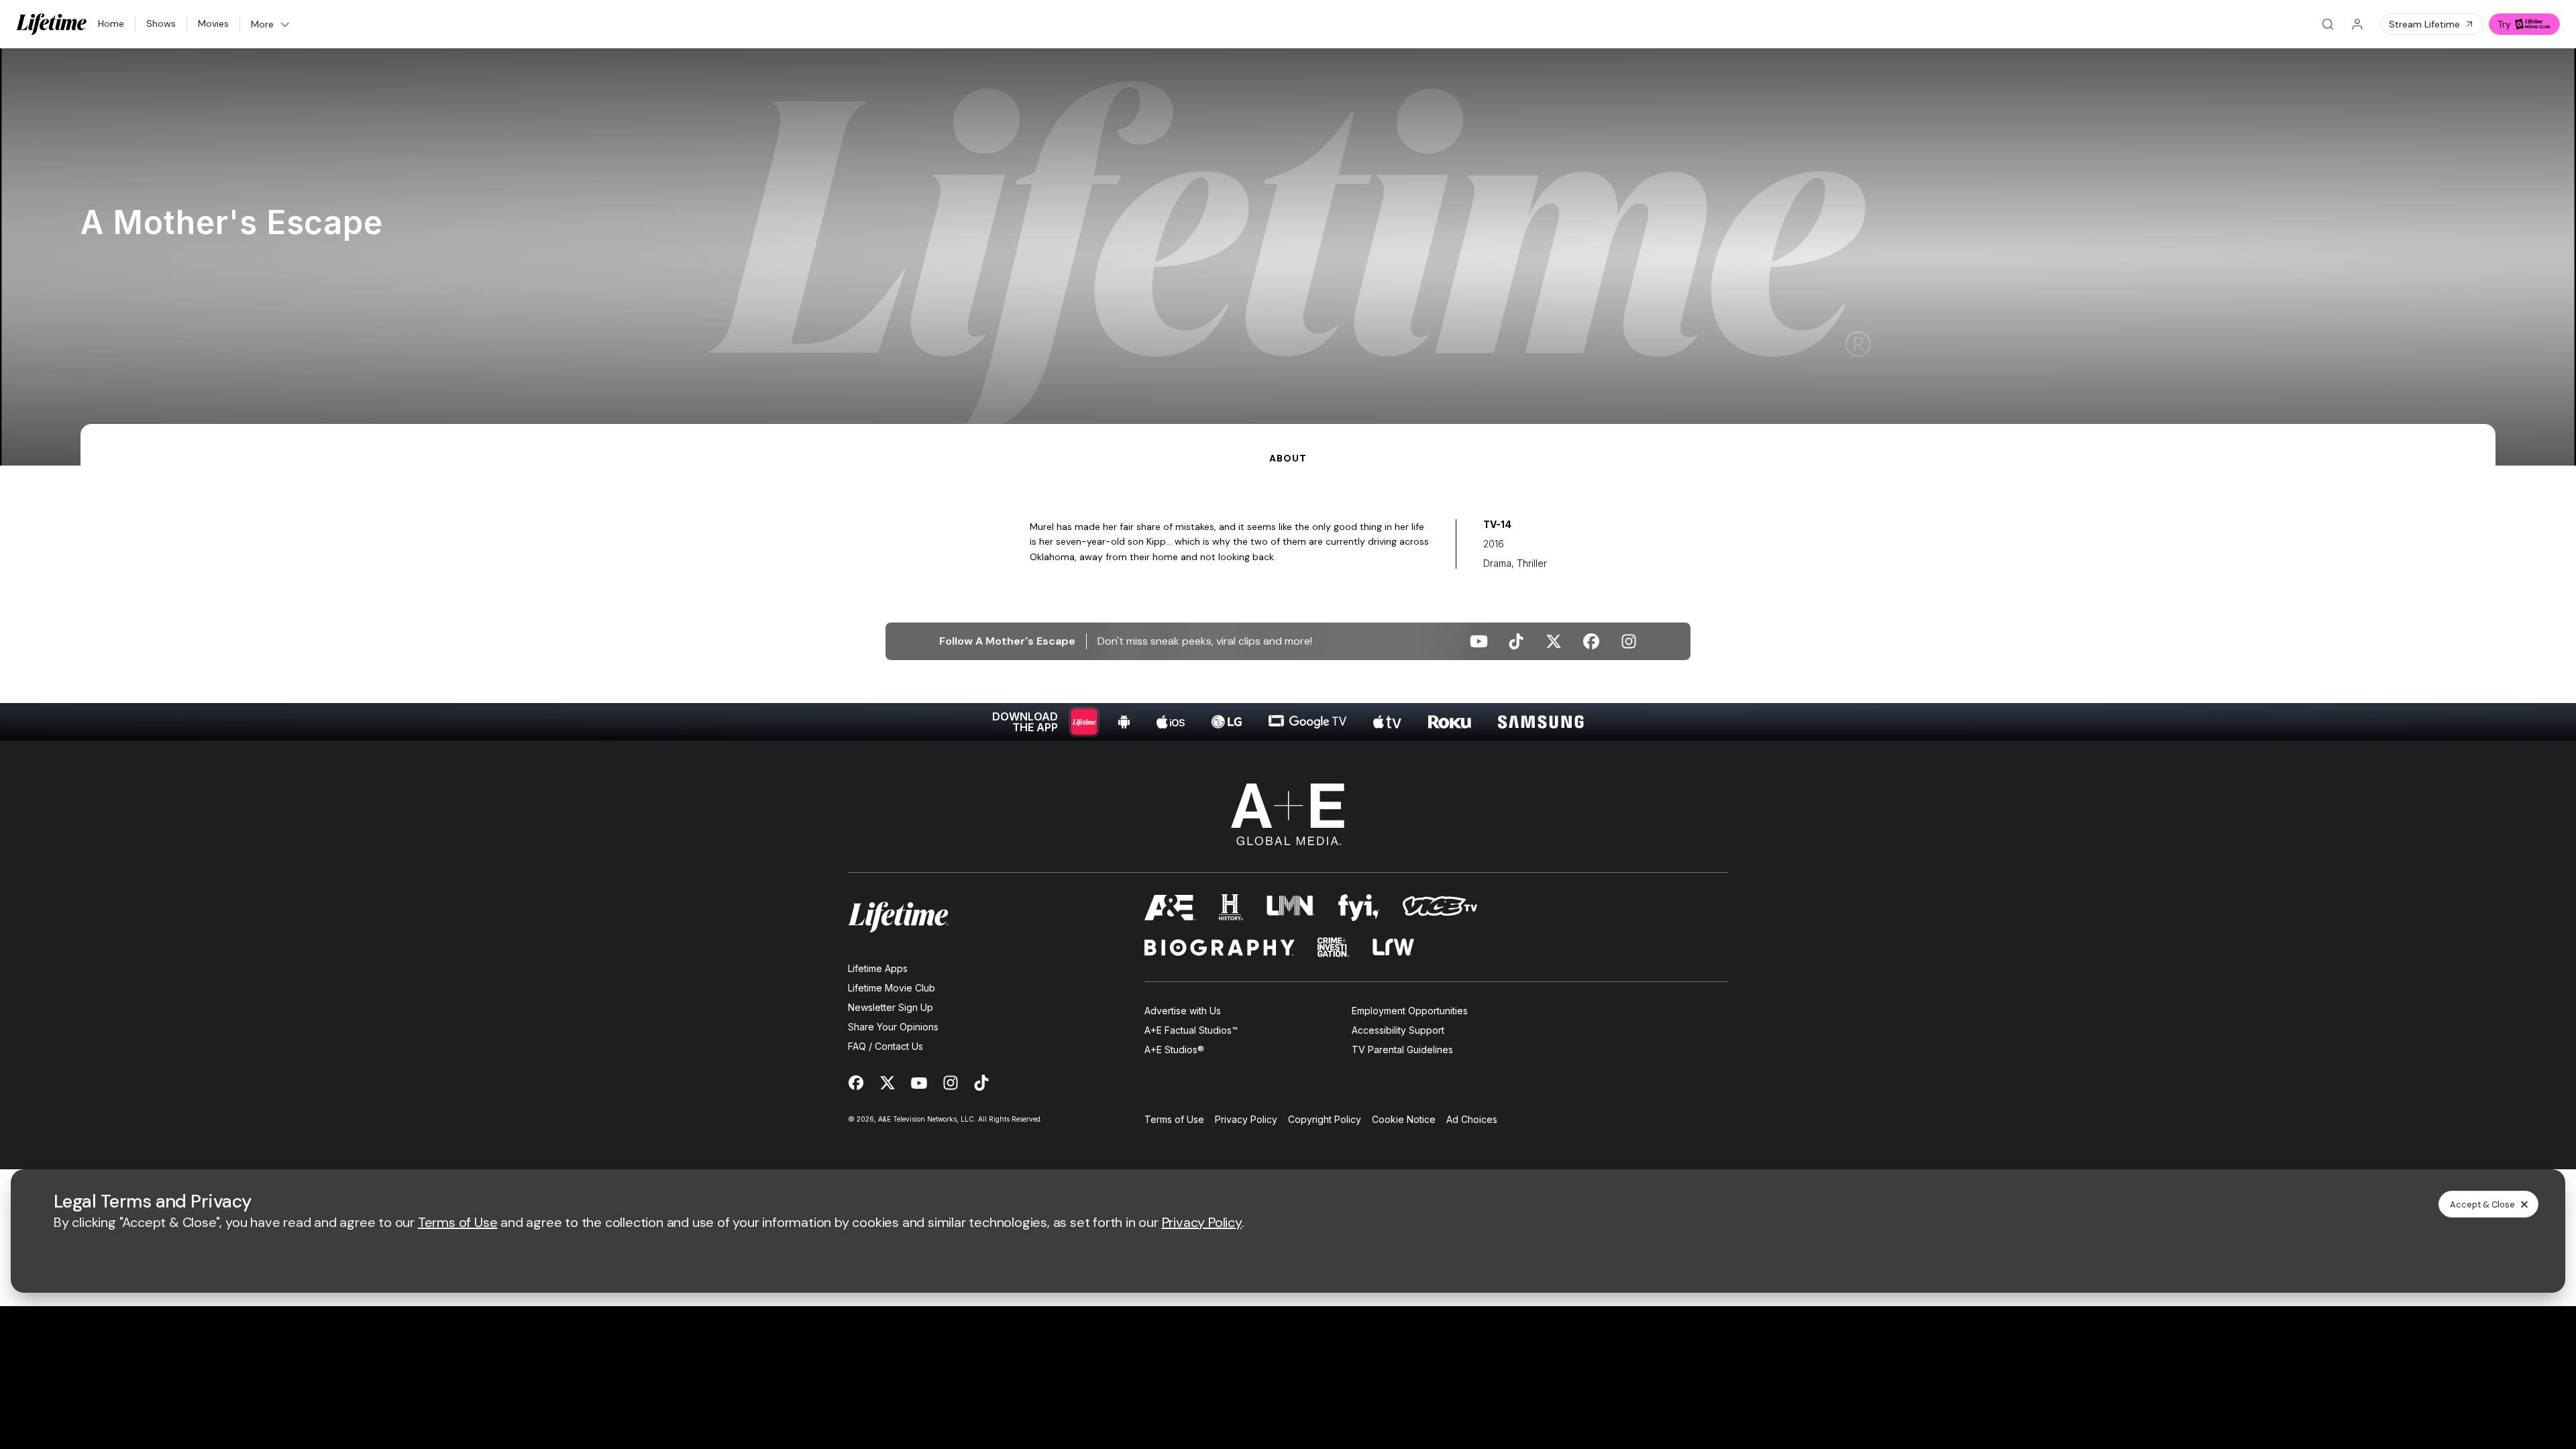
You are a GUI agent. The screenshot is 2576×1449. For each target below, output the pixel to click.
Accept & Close (2482, 1204)
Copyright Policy (1325, 1119)
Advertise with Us (1183, 1011)
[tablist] (1288, 445)
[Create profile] (2357, 24)
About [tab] (1288, 458)
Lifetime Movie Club (892, 988)
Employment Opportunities (1410, 1011)
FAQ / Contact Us (885, 1046)
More (262, 24)
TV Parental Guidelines (1402, 1050)
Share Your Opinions (893, 1027)
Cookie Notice (1404, 1119)
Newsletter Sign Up (891, 1007)
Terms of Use (1174, 1119)
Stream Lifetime (2424, 24)
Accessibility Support (1398, 1030)
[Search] (2328, 24)
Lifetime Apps (878, 968)
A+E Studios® (1174, 1050)
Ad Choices (1472, 1119)
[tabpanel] (1288, 603)
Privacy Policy (1246, 1119)
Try (2504, 24)
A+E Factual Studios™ (1191, 1030)
